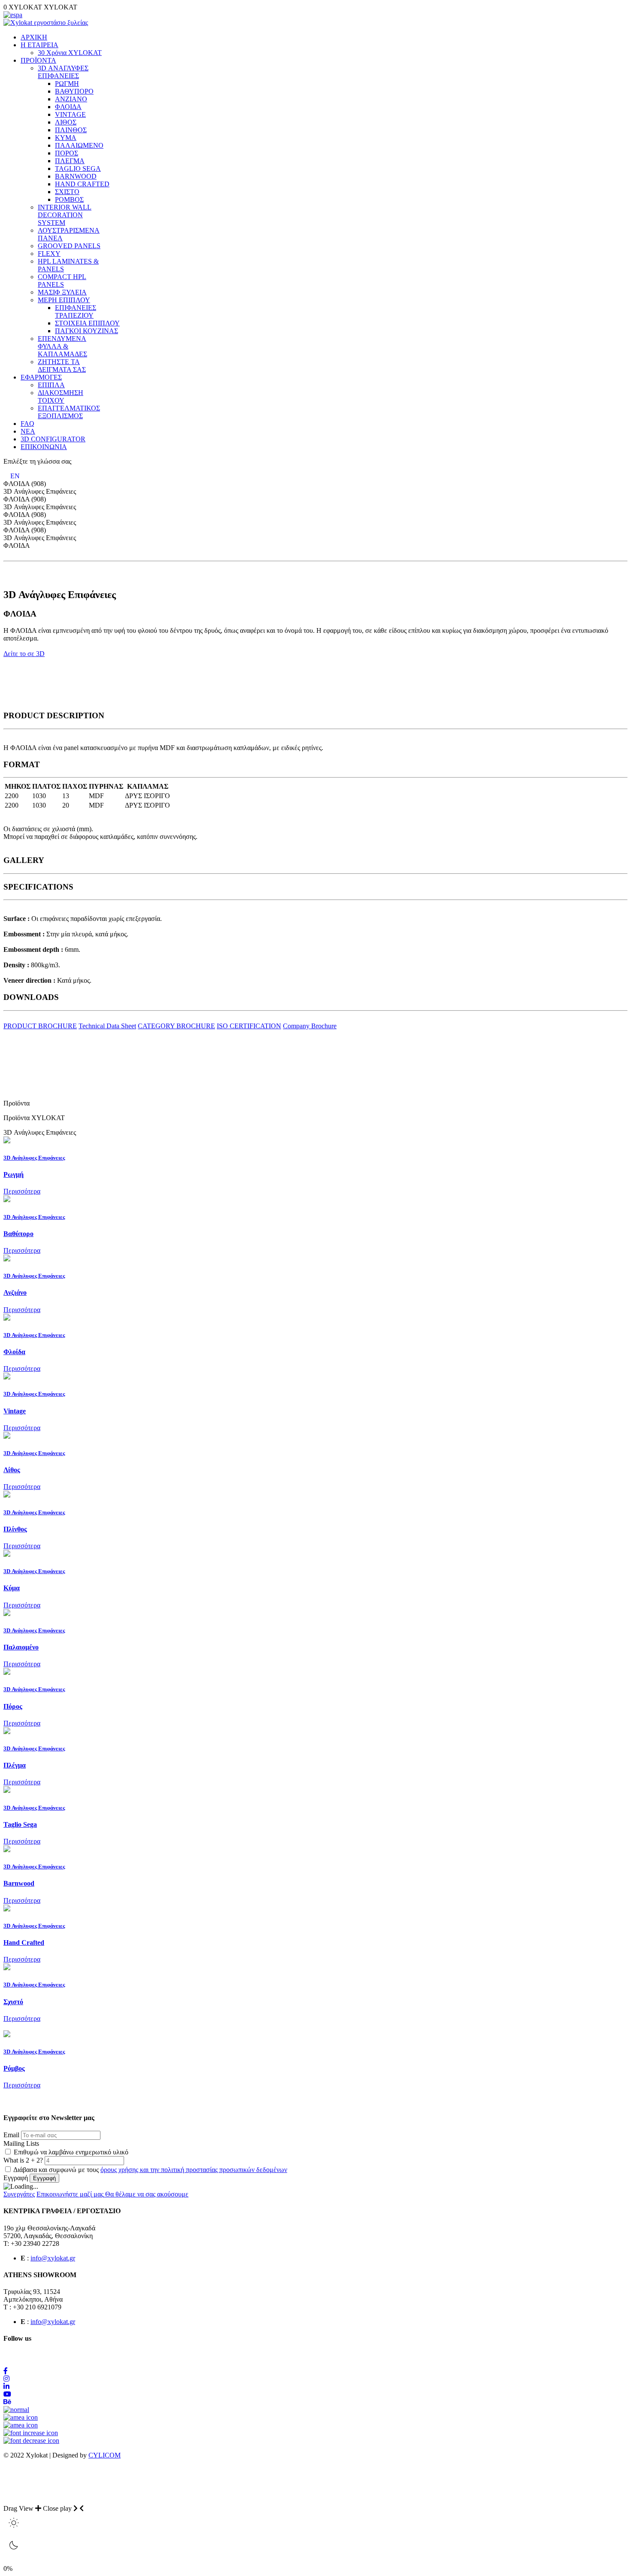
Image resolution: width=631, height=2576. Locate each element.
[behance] (7, 2402)
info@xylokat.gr (53, 2258)
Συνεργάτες (19, 2194)
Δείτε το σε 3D (24, 654)
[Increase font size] (31, 2433)
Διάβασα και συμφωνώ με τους (150, 2170)
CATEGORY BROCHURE (176, 1026)
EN (15, 476)
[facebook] (6, 2371)
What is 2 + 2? (24, 2160)
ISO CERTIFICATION (249, 1026)
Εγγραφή (16, 2178)
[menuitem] (34, 37)
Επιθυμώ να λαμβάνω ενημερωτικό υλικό (70, 2152)
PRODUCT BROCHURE (40, 1026)
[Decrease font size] (31, 2441)
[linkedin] (6, 2386)
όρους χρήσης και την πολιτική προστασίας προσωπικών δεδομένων (194, 2170)
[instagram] (6, 2379)
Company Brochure (310, 1026)
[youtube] (7, 2394)
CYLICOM (105, 2455)
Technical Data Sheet (107, 1026)
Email (11, 2135)
